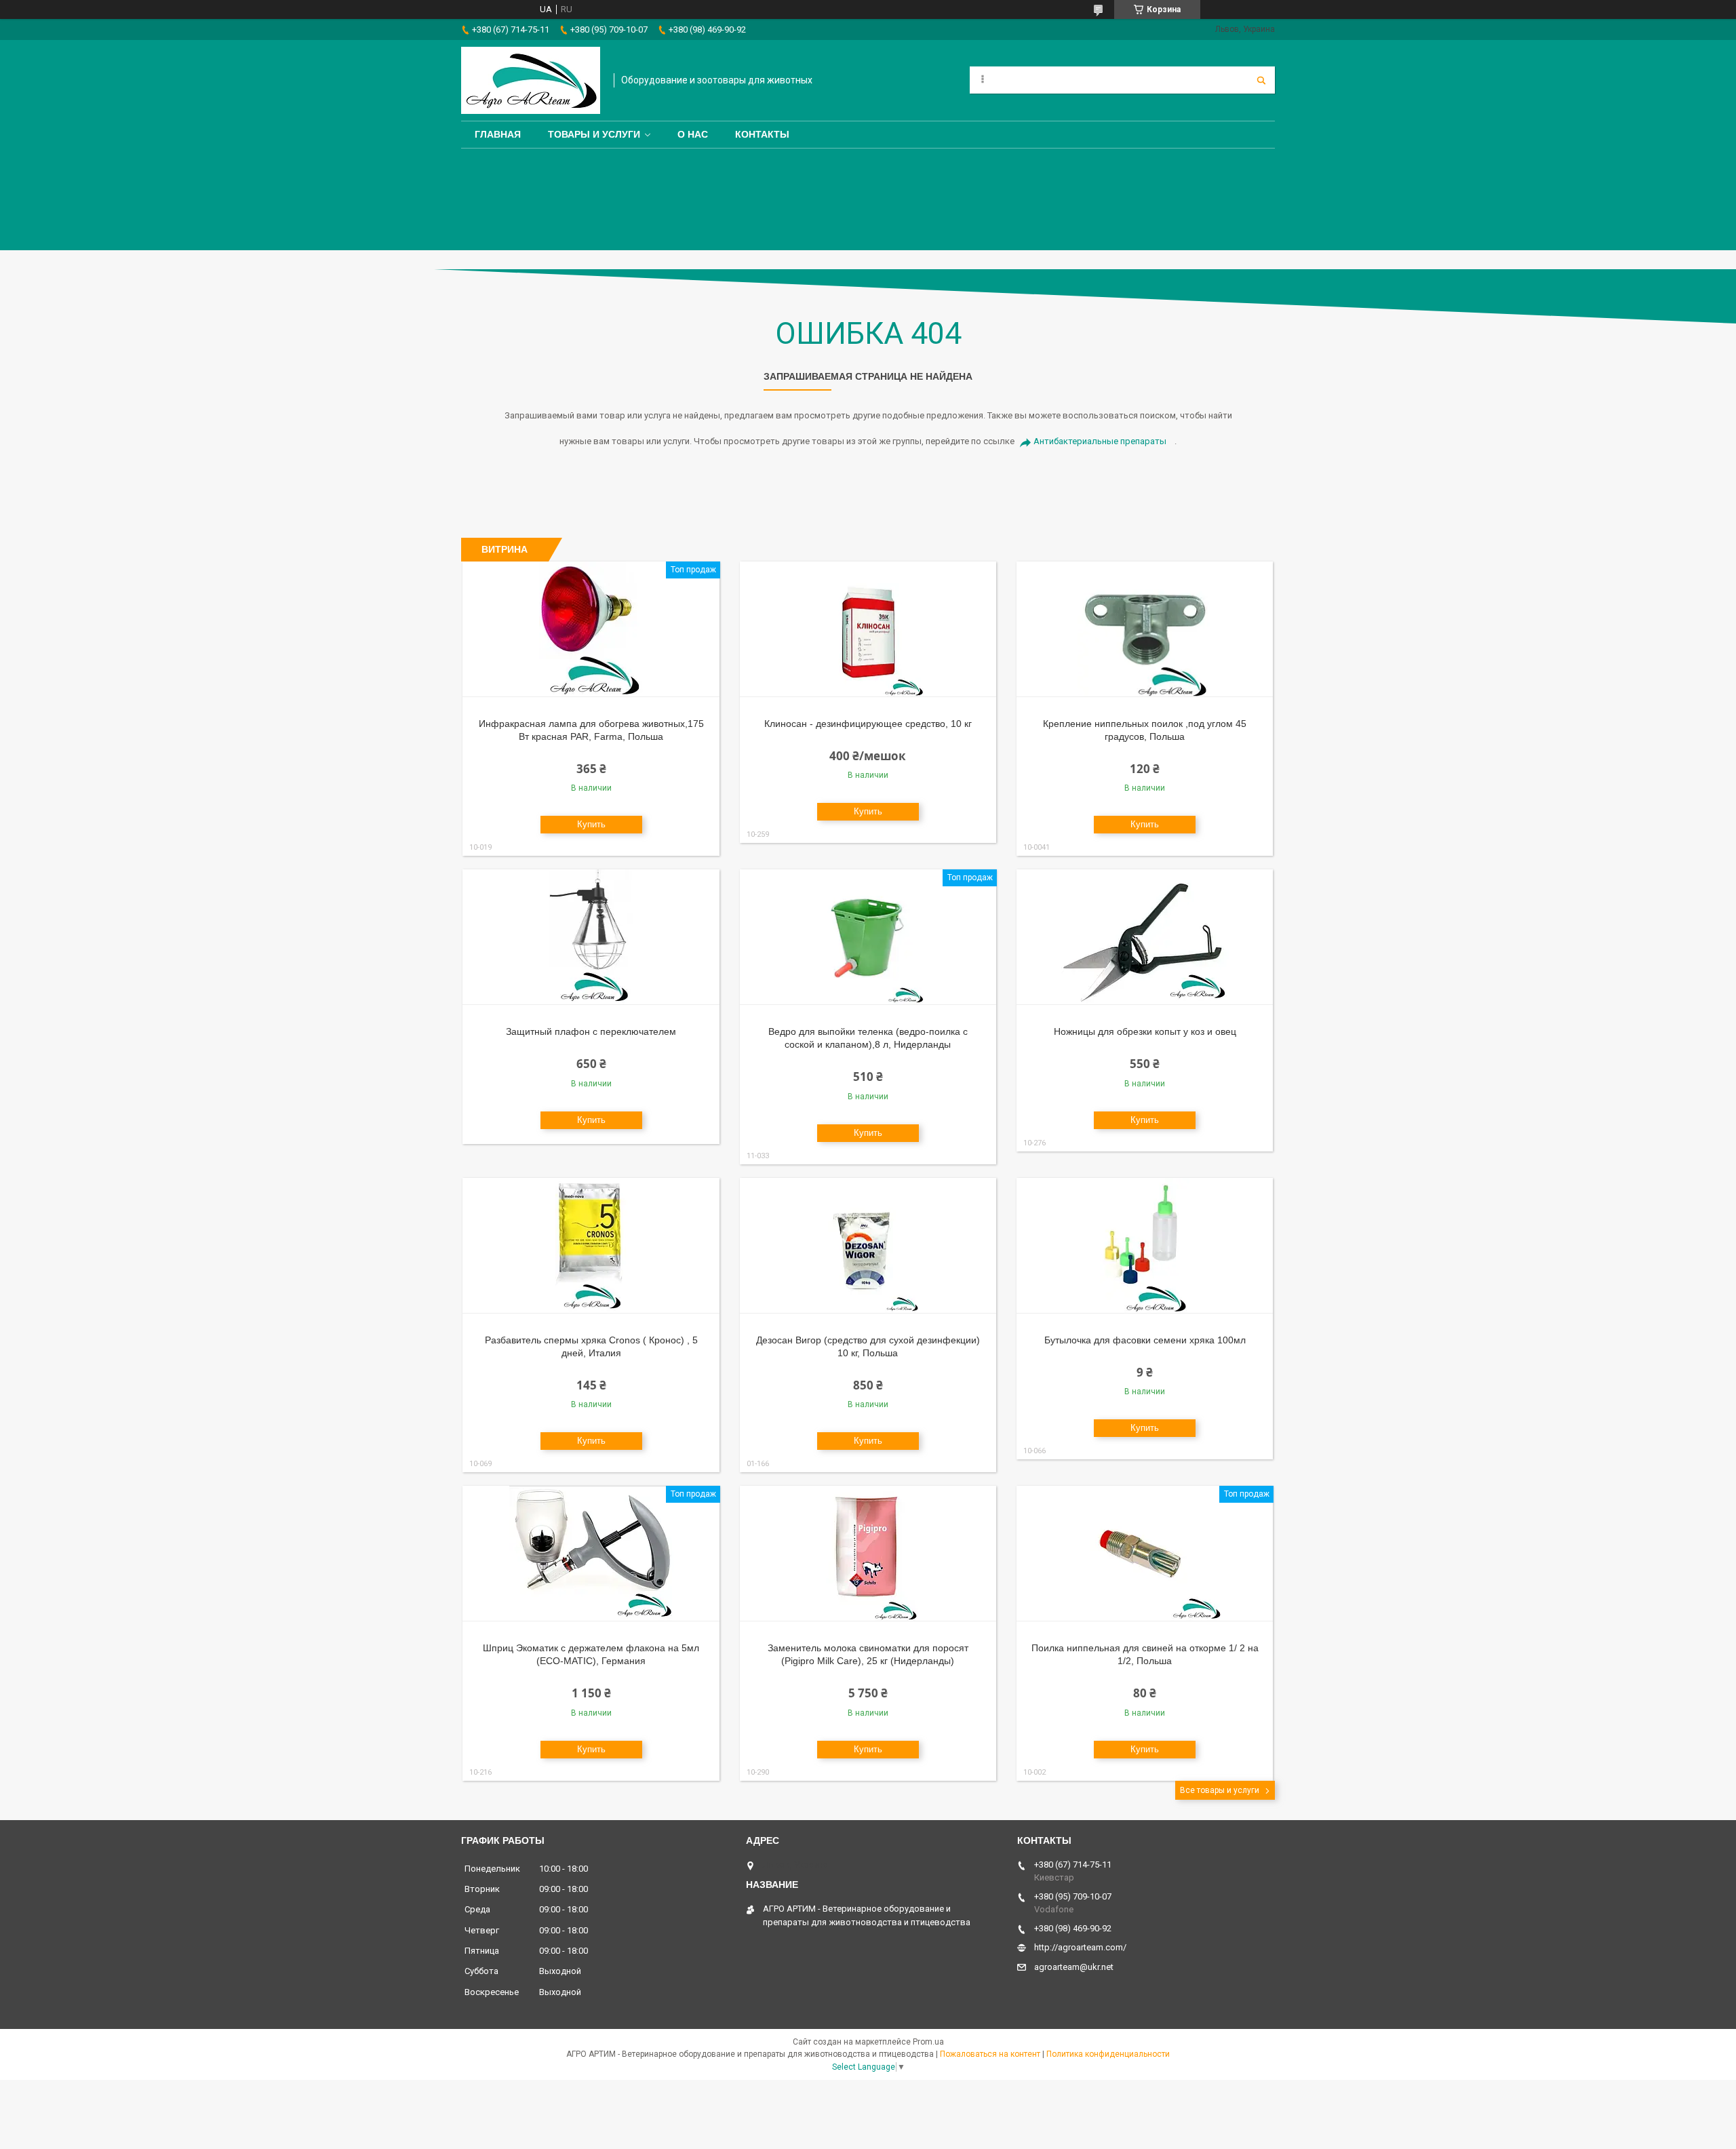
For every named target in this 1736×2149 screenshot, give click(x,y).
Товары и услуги (594, 134)
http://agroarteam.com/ (1080, 1947)
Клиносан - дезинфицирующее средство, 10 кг (868, 724)
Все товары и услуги (1220, 1790)
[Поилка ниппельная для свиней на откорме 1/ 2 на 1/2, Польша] (1145, 1554)
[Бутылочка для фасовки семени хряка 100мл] (1145, 1246)
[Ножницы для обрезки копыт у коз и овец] (1145, 937)
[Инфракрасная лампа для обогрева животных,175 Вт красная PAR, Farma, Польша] (591, 629)
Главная (498, 134)
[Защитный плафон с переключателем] (591, 937)
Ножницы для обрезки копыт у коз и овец (1145, 1031)
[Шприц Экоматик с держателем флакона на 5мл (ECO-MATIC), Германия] (591, 1554)
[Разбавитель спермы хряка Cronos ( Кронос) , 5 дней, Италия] (591, 1246)
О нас (693, 134)
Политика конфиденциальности (1108, 2054)
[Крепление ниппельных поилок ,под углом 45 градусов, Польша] (1145, 629)
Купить (591, 824)
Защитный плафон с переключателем (591, 1031)
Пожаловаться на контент (990, 2054)
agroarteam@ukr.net (1074, 1967)
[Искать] (1261, 80)
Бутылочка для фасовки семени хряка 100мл (1145, 1340)
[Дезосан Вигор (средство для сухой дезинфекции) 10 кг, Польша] (868, 1246)
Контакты (762, 134)
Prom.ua (928, 2042)
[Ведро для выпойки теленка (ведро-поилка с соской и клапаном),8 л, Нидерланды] (868, 937)
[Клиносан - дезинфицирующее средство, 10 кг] (868, 629)
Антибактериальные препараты (1100, 441)
